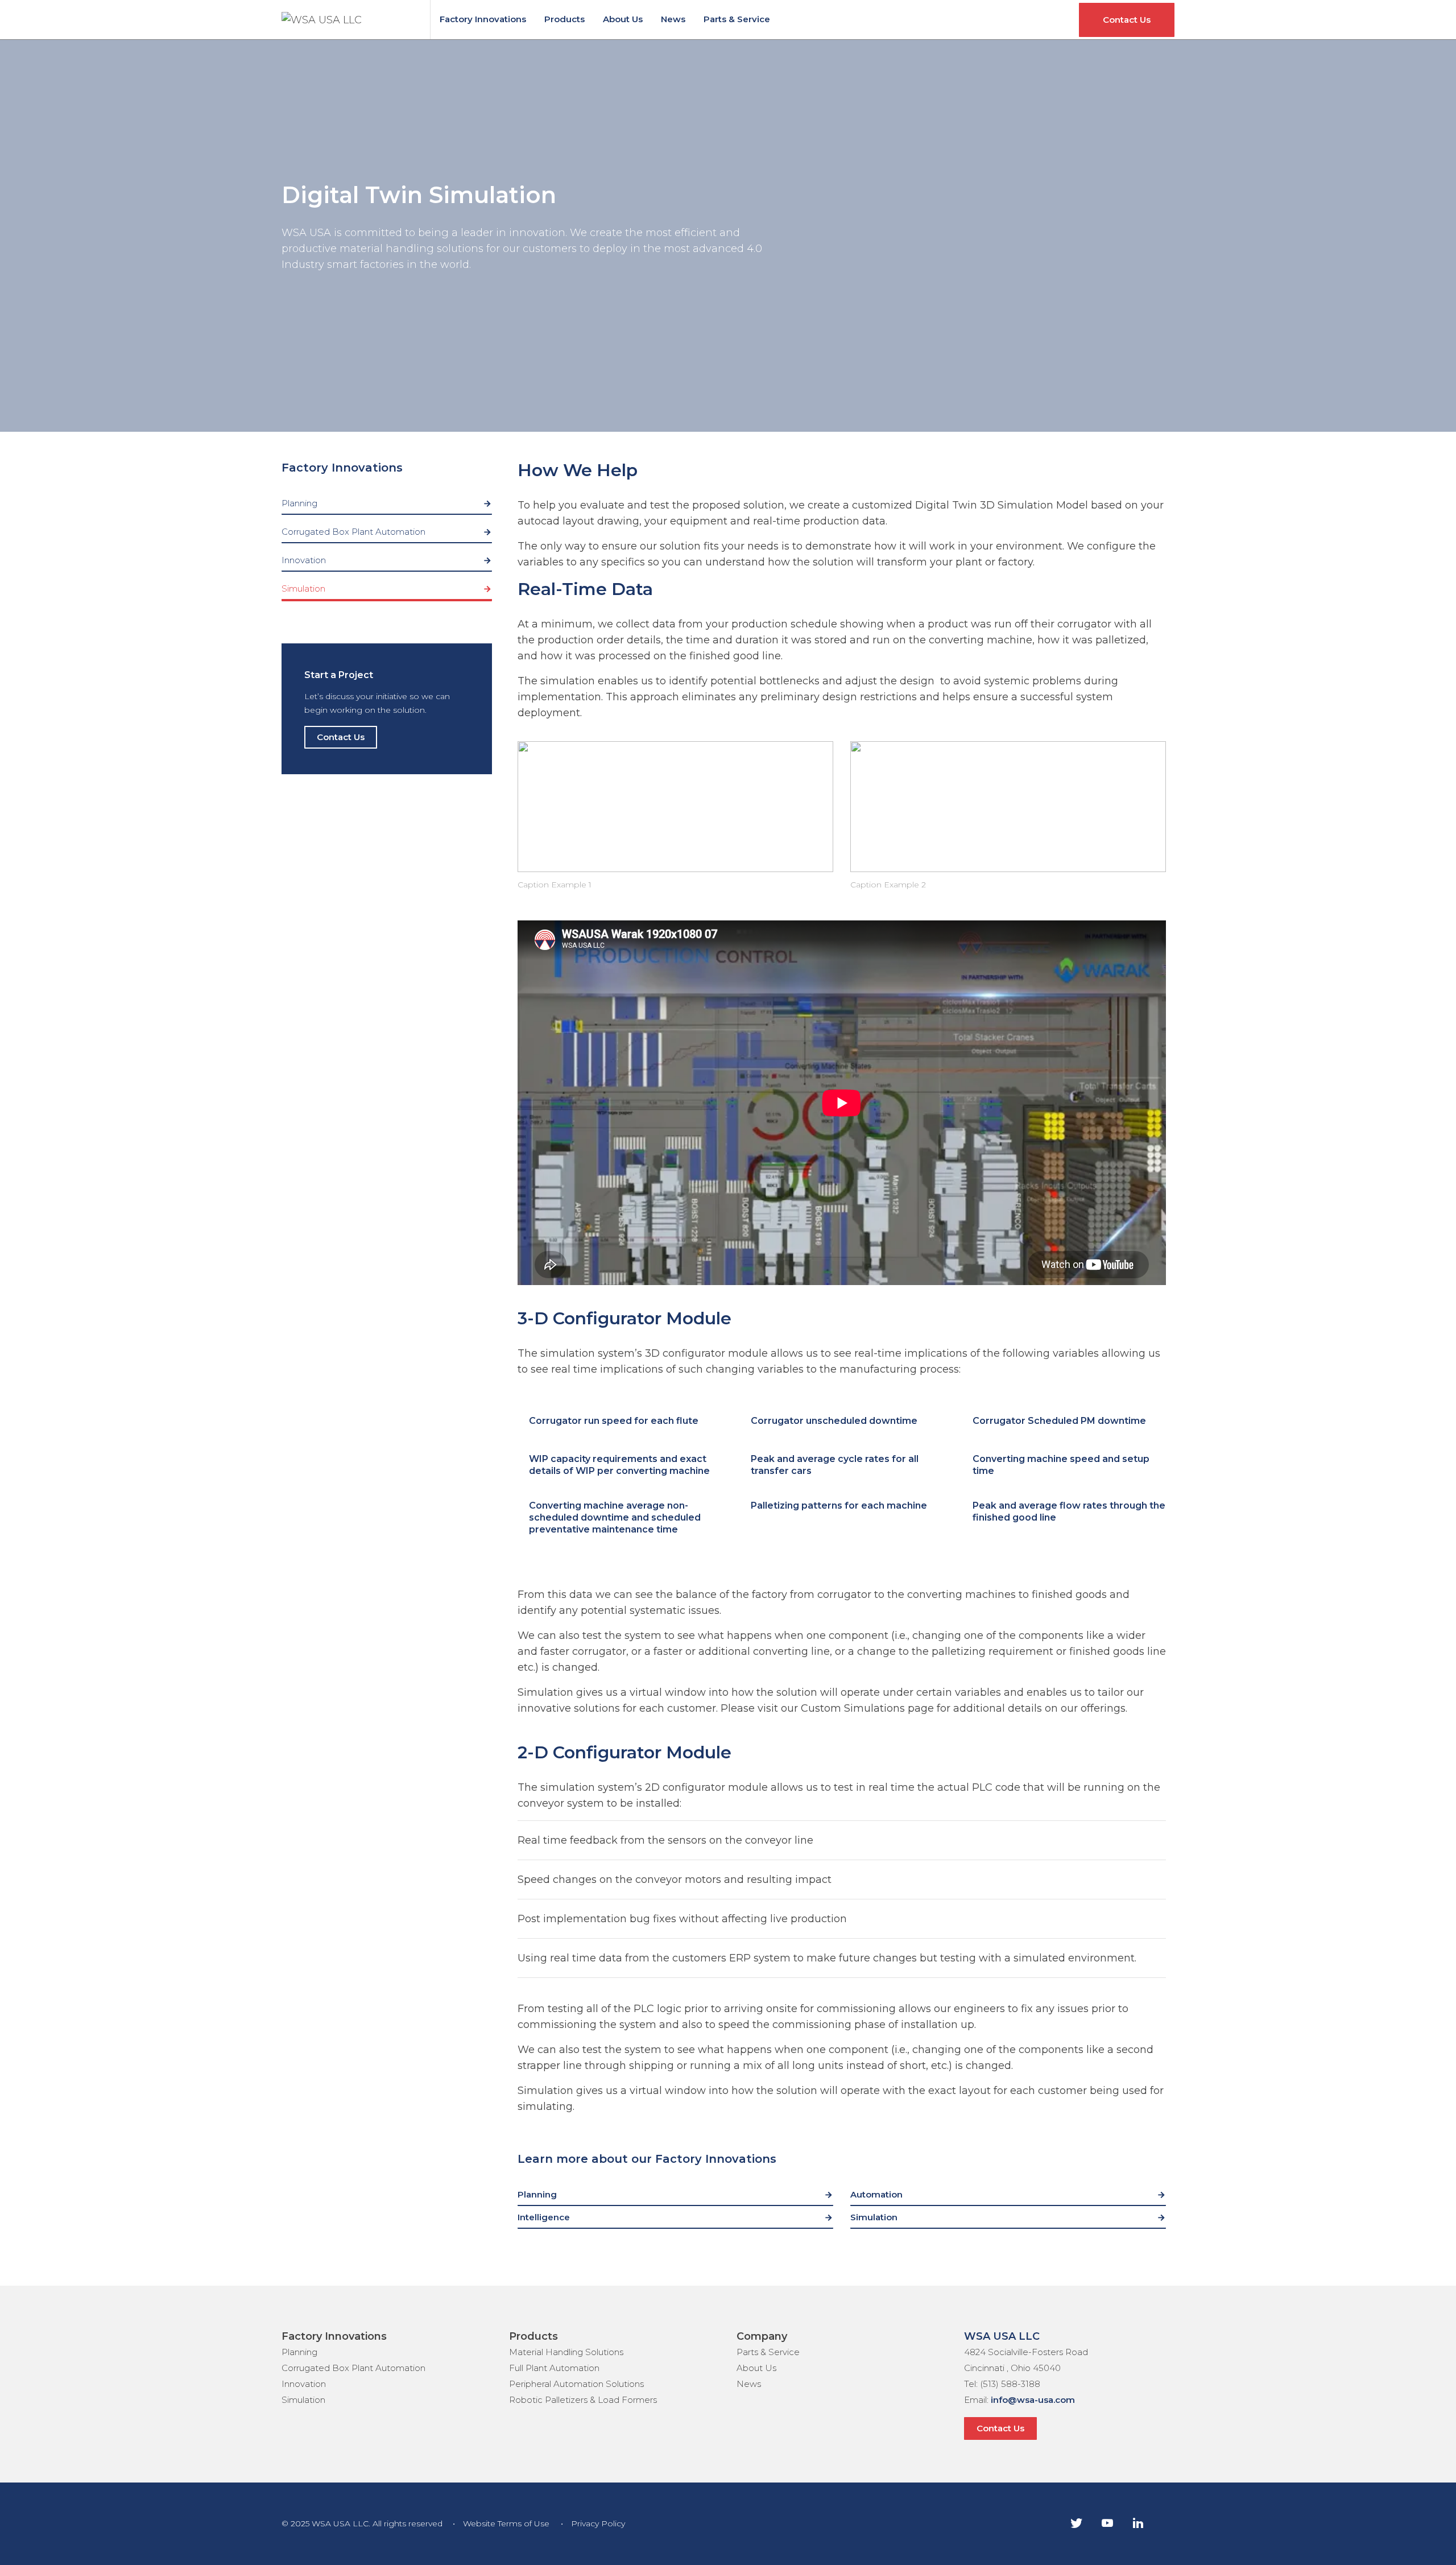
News (673, 19)
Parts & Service (737, 19)
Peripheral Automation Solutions (576, 2384)
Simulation (303, 588)
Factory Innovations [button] (342, 468)
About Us (623, 19)
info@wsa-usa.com (1033, 2400)
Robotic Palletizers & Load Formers (583, 2400)
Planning (299, 503)
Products (564, 19)
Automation (876, 2194)
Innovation (304, 560)
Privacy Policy (598, 2523)
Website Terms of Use (506, 2523)
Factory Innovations (483, 19)
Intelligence (544, 2217)
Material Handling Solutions (566, 2352)
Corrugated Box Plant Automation (353, 532)
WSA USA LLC (1002, 2336)
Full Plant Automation (554, 2368)
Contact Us (1127, 20)
